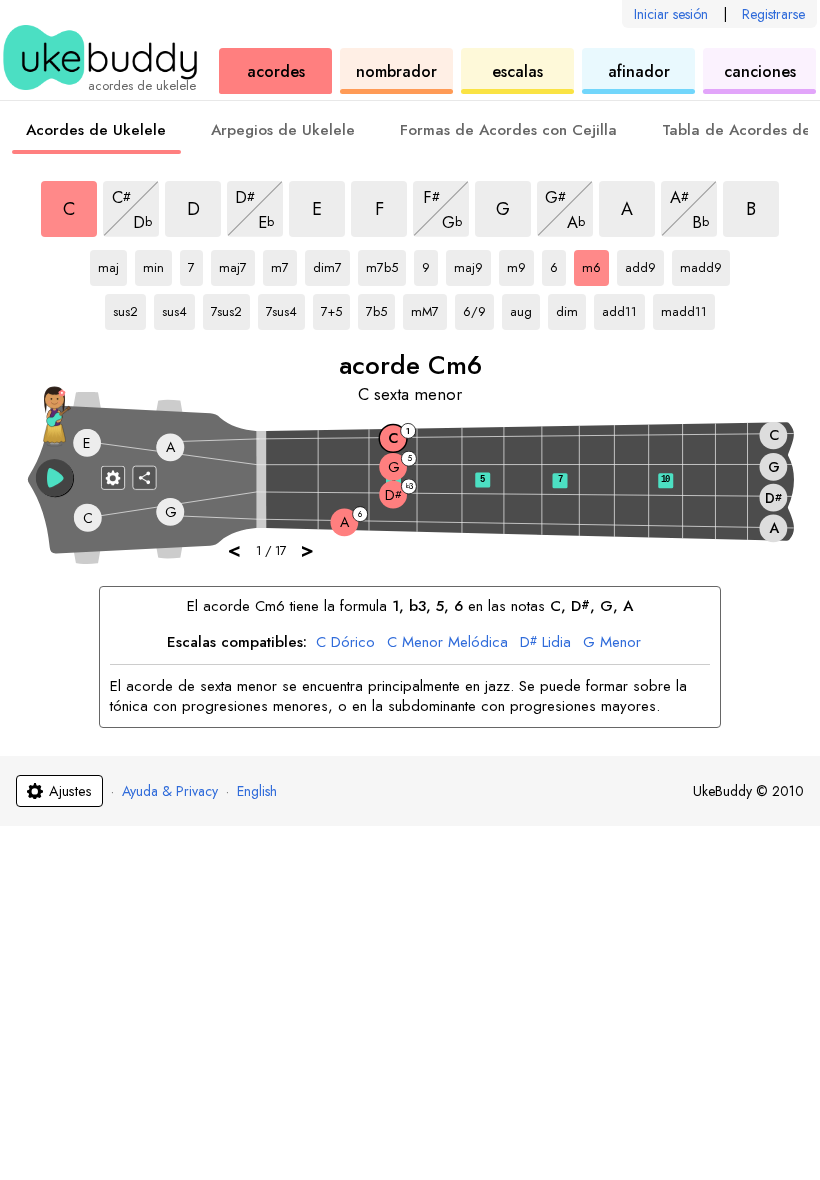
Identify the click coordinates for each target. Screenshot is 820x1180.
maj (112, 264)
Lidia (545, 643)
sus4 (178, 308)
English (257, 791)
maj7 (237, 264)
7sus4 (285, 308)
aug (525, 308)
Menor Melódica (447, 643)
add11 (622, 308)
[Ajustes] (113, 477)
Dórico (345, 643)
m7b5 (386, 264)
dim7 (331, 264)
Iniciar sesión (671, 14)
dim (571, 308)
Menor (612, 643)
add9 (644, 264)
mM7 (429, 308)
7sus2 (230, 308)
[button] (55, 478)
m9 (520, 264)
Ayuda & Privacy (170, 791)
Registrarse (773, 14)
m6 (595, 264)
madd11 (684, 308)
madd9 (701, 264)
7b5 (380, 308)
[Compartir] (145, 477)
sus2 (129, 308)
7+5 (335, 308)
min (157, 264)
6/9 (478, 308)
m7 (284, 264)
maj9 (472, 264)
